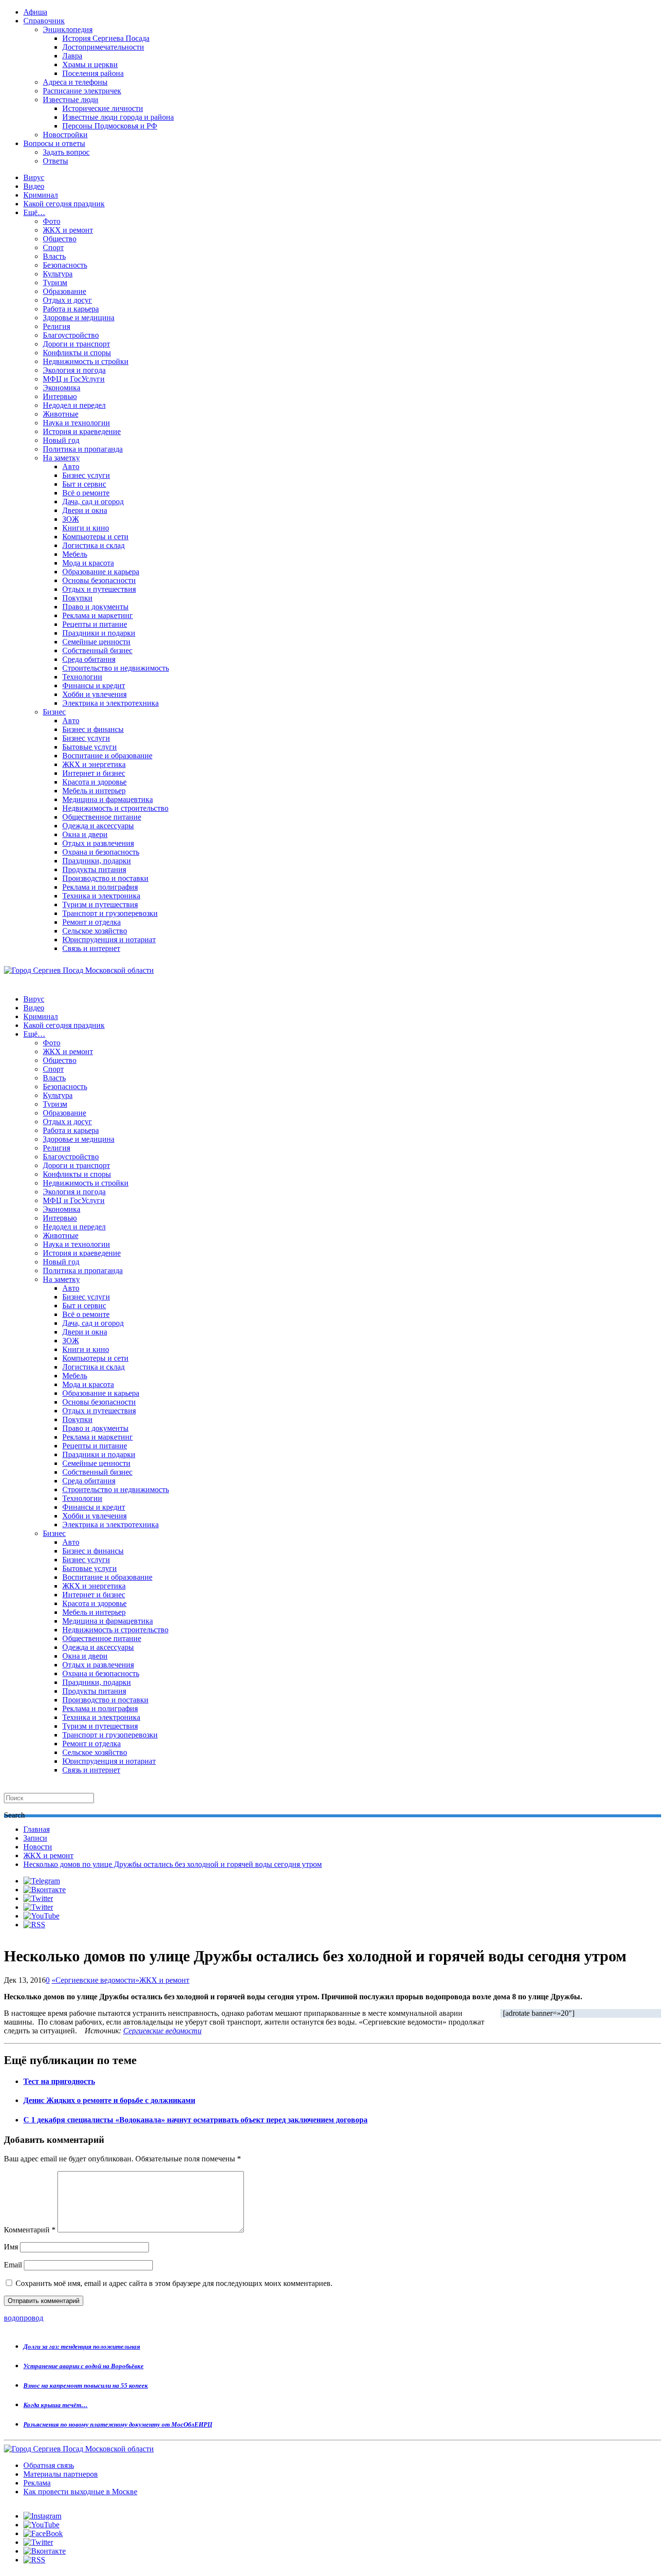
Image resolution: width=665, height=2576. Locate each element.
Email (13, 2265)
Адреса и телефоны (75, 82)
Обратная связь (49, 2465)
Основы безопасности (99, 580)
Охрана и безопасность (101, 852)
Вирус (34, 177)
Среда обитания (89, 659)
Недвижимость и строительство (115, 808)
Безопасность (65, 265)
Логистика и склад (93, 545)
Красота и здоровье (94, 782)
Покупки (77, 598)
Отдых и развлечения (98, 843)
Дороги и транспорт (76, 344)
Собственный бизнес (97, 650)
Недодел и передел (74, 405)
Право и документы (95, 607)
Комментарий (30, 2230)
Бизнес (54, 712)
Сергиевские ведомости (162, 2031)
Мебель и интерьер (94, 791)
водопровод (24, 2318)
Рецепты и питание (95, 624)
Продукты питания (94, 869)
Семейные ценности (96, 642)
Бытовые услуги (90, 747)
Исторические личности (103, 108)
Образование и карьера (101, 572)
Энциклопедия (68, 29)
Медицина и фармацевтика (108, 799)
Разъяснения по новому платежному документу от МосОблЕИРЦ (118, 2424)
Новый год (61, 440)
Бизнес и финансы (93, 729)
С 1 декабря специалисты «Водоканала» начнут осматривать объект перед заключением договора (195, 2120)
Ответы (55, 161)
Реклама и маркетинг (98, 615)
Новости (38, 1847)
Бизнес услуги (86, 475)
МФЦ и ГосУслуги (74, 379)
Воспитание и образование (107, 756)
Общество (60, 239)
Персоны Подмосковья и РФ (110, 126)
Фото (52, 221)
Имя (11, 2247)
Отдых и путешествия (99, 589)
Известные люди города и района (118, 117)
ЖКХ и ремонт (68, 230)
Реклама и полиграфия (100, 887)
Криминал (41, 195)
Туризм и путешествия (100, 904)
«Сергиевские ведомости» (95, 1980)
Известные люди (71, 100)
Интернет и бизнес (94, 773)
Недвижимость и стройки (86, 361)
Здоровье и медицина (79, 318)
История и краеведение (82, 431)
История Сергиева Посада (106, 38)
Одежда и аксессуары (98, 826)
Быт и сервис (84, 484)
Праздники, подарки (97, 861)
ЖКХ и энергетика (94, 764)
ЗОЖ (71, 519)
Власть (54, 256)
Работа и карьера (71, 309)
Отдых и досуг (67, 300)
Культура (58, 274)
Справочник (44, 21)
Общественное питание (102, 817)
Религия (56, 326)
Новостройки (65, 135)
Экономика (62, 388)
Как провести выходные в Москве (80, 2492)
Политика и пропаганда (83, 449)
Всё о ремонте (86, 493)
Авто (71, 466)
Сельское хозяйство (95, 931)
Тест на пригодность (59, 2081)
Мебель (75, 554)
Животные (61, 414)
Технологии (82, 677)
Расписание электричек (82, 91)
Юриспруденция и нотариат (109, 940)
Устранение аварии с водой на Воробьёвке (83, 2366)
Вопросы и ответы (54, 143)
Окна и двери (85, 834)
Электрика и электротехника (111, 703)
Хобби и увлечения (94, 694)
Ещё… (34, 212)
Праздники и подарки (99, 633)
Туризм (55, 283)
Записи (35, 1838)
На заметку (61, 458)
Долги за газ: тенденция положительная (82, 2347)
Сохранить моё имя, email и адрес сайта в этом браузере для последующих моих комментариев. (174, 2283)
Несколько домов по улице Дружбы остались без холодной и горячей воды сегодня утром (173, 1864)
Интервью (60, 396)
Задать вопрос (66, 152)
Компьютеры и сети (95, 537)
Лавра (72, 56)
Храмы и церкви (90, 64)
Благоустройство (71, 335)
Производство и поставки (105, 878)
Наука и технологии (76, 423)
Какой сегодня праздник (64, 204)
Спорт (53, 247)
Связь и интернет (91, 948)
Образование (65, 291)
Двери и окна (85, 510)
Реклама (37, 2483)
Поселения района (93, 73)
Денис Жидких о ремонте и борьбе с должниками (109, 2100)
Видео (34, 186)
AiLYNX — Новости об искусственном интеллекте (130, 2523)
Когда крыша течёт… (55, 2405)
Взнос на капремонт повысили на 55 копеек (86, 2385)
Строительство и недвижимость (116, 668)
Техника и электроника (101, 896)
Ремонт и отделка (92, 922)
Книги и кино (86, 528)
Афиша (35, 12)
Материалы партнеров (61, 2474)
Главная (37, 1829)
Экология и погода (74, 370)
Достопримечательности (103, 47)
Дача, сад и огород (93, 502)
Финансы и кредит (94, 685)
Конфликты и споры (77, 353)
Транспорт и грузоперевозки (110, 913)
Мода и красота (88, 563)
